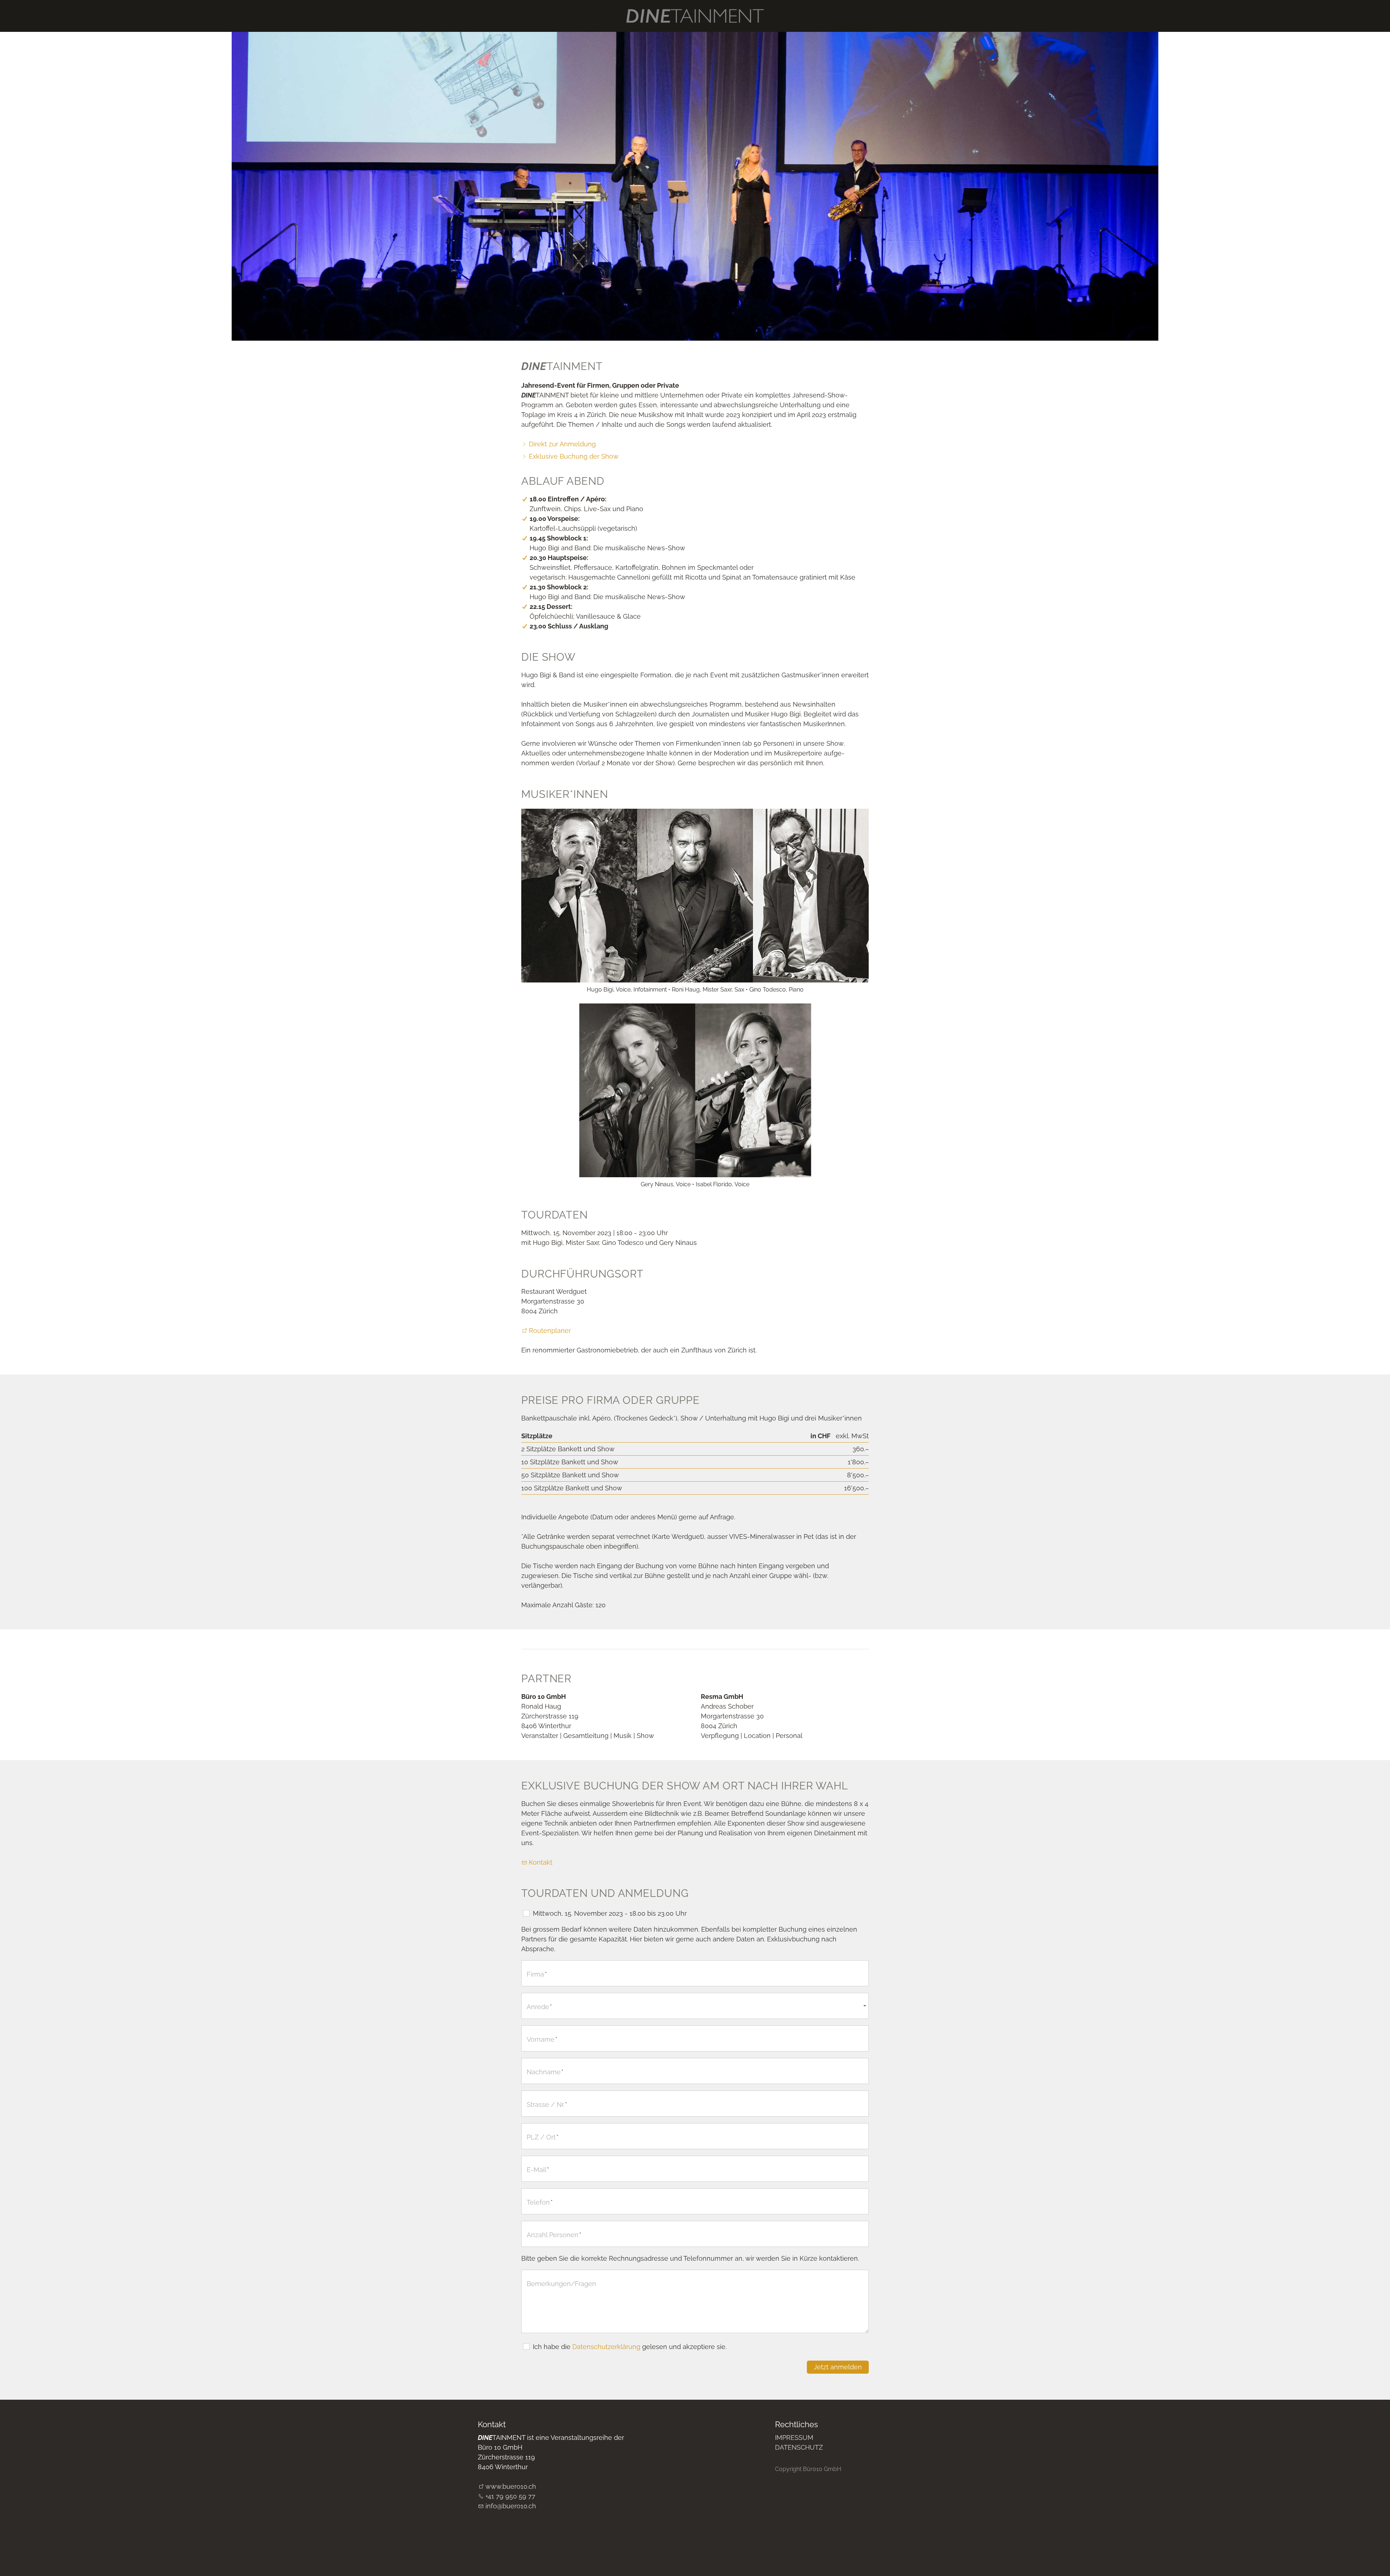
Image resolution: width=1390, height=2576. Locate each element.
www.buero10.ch (511, 2486)
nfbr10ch (511, 2506)
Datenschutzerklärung (606, 2347)
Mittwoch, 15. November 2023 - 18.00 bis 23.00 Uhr (610, 1913)
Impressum (794, 2438)
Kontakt (541, 1862)
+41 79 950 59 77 (510, 2496)
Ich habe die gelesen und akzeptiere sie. (630, 2347)
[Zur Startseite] (695, 16)
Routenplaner (550, 1331)
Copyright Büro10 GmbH (808, 2469)
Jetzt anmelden (838, 2367)
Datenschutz (799, 2447)
